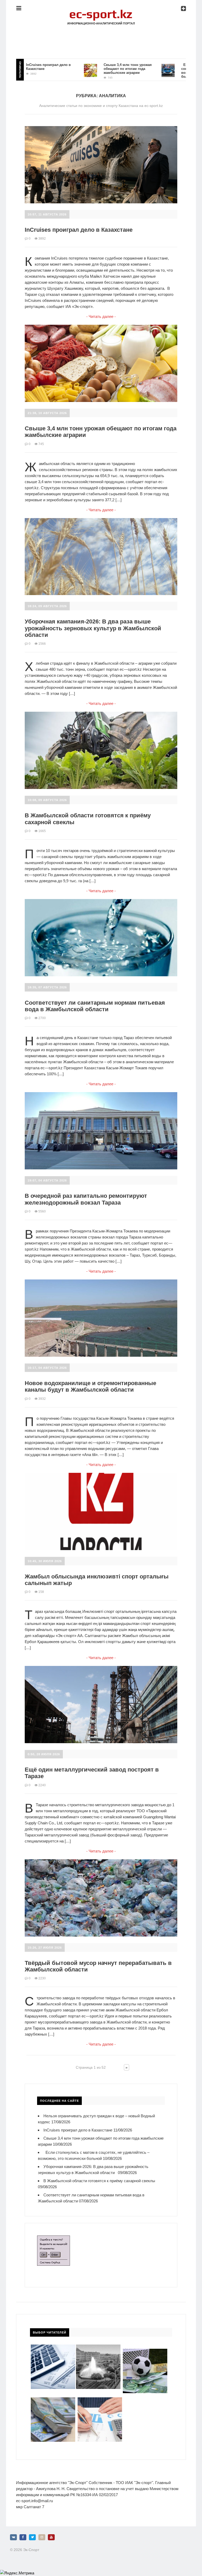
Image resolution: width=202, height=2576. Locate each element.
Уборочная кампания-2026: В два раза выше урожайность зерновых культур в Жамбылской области (93, 628)
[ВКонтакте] (13, 2537)
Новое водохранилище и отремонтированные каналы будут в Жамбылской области (90, 1386)
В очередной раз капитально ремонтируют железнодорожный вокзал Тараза (86, 1199)
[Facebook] (23, 2537)
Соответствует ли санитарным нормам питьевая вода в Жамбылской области (95, 1006)
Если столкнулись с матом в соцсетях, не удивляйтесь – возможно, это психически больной (173, 71)
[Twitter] (32, 2537)
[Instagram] (42, 2537)
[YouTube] (51, 2537)
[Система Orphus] (54, 2239)
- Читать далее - (101, 316)
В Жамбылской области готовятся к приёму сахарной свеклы (99, 2181)
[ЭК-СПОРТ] (101, 12)
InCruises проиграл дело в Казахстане (79, 230)
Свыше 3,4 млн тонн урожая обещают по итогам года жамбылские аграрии (94, 69)
